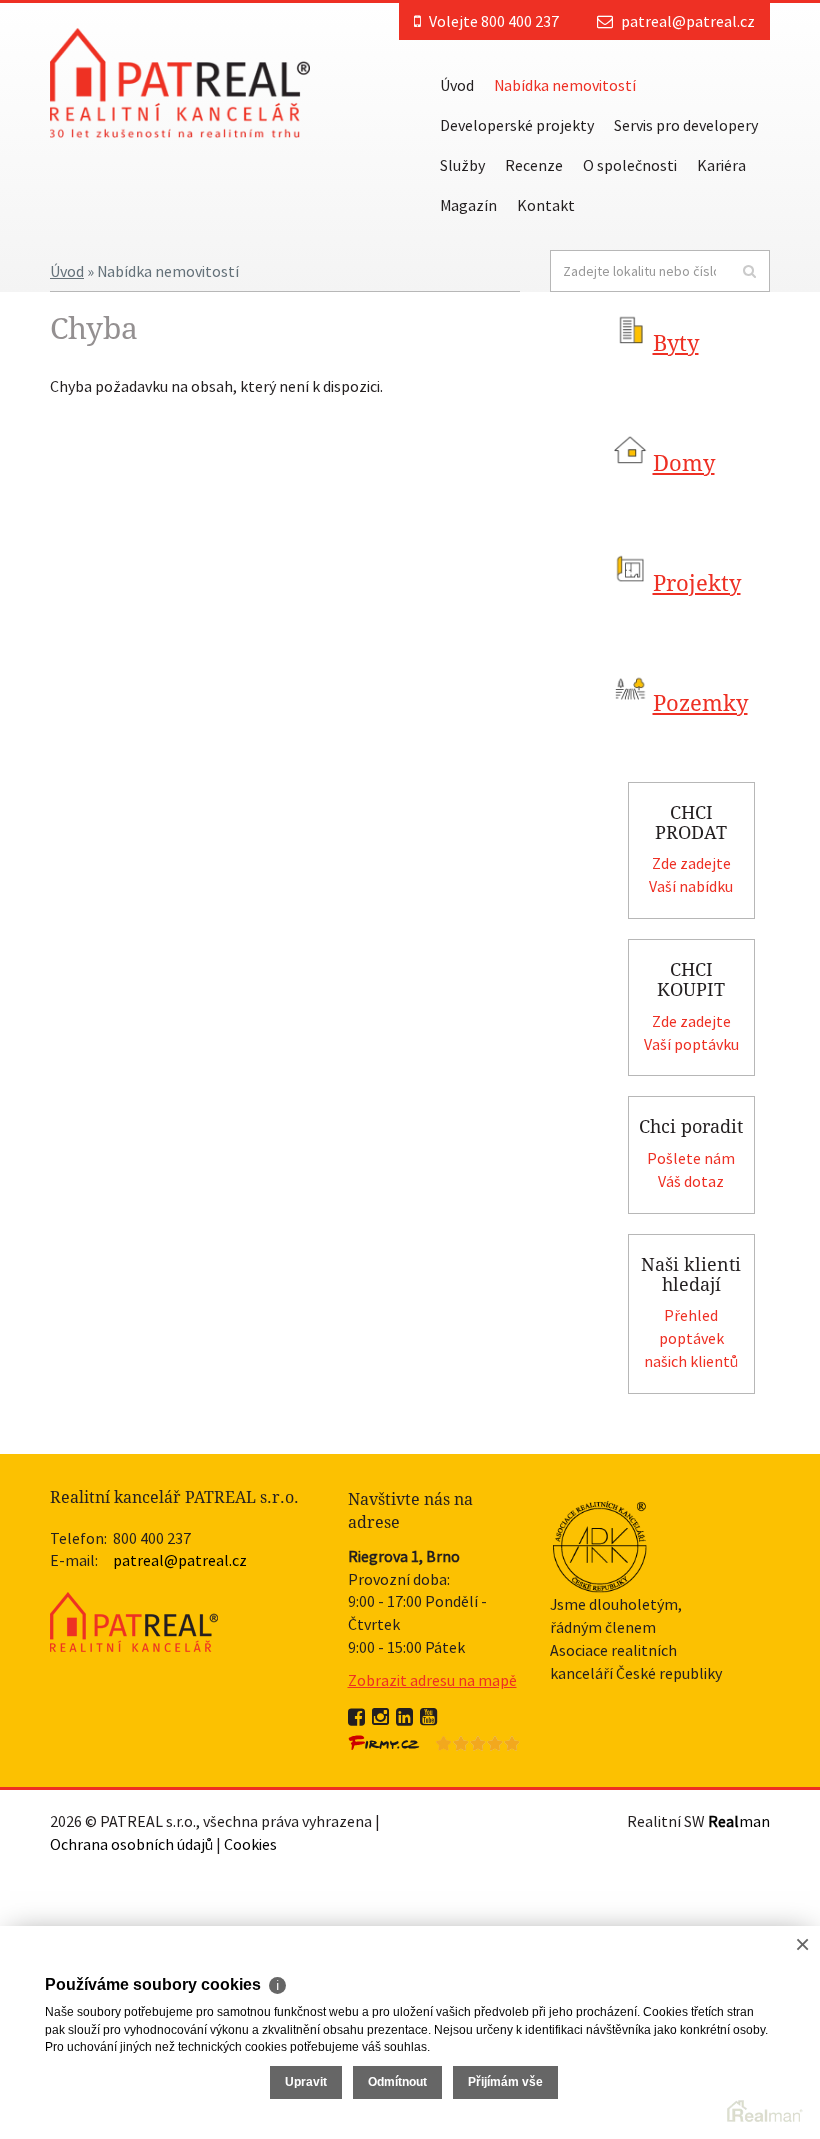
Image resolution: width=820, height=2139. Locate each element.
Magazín (468, 205)
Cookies (250, 1844)
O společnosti (630, 165)
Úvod (457, 85)
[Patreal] (180, 81)
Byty (676, 343)
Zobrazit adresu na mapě (432, 1680)
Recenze (534, 165)
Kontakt (546, 205)
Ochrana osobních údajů (131, 1844)
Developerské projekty (517, 125)
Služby (462, 165)
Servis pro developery (686, 125)
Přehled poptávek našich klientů (691, 1338)
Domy (684, 463)
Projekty (697, 583)
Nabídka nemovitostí (565, 85)
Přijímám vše (505, 2082)
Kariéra (721, 165)
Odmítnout (397, 2082)
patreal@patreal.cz (688, 21)
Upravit (306, 2082)
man (739, 1821)
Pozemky (700, 703)
